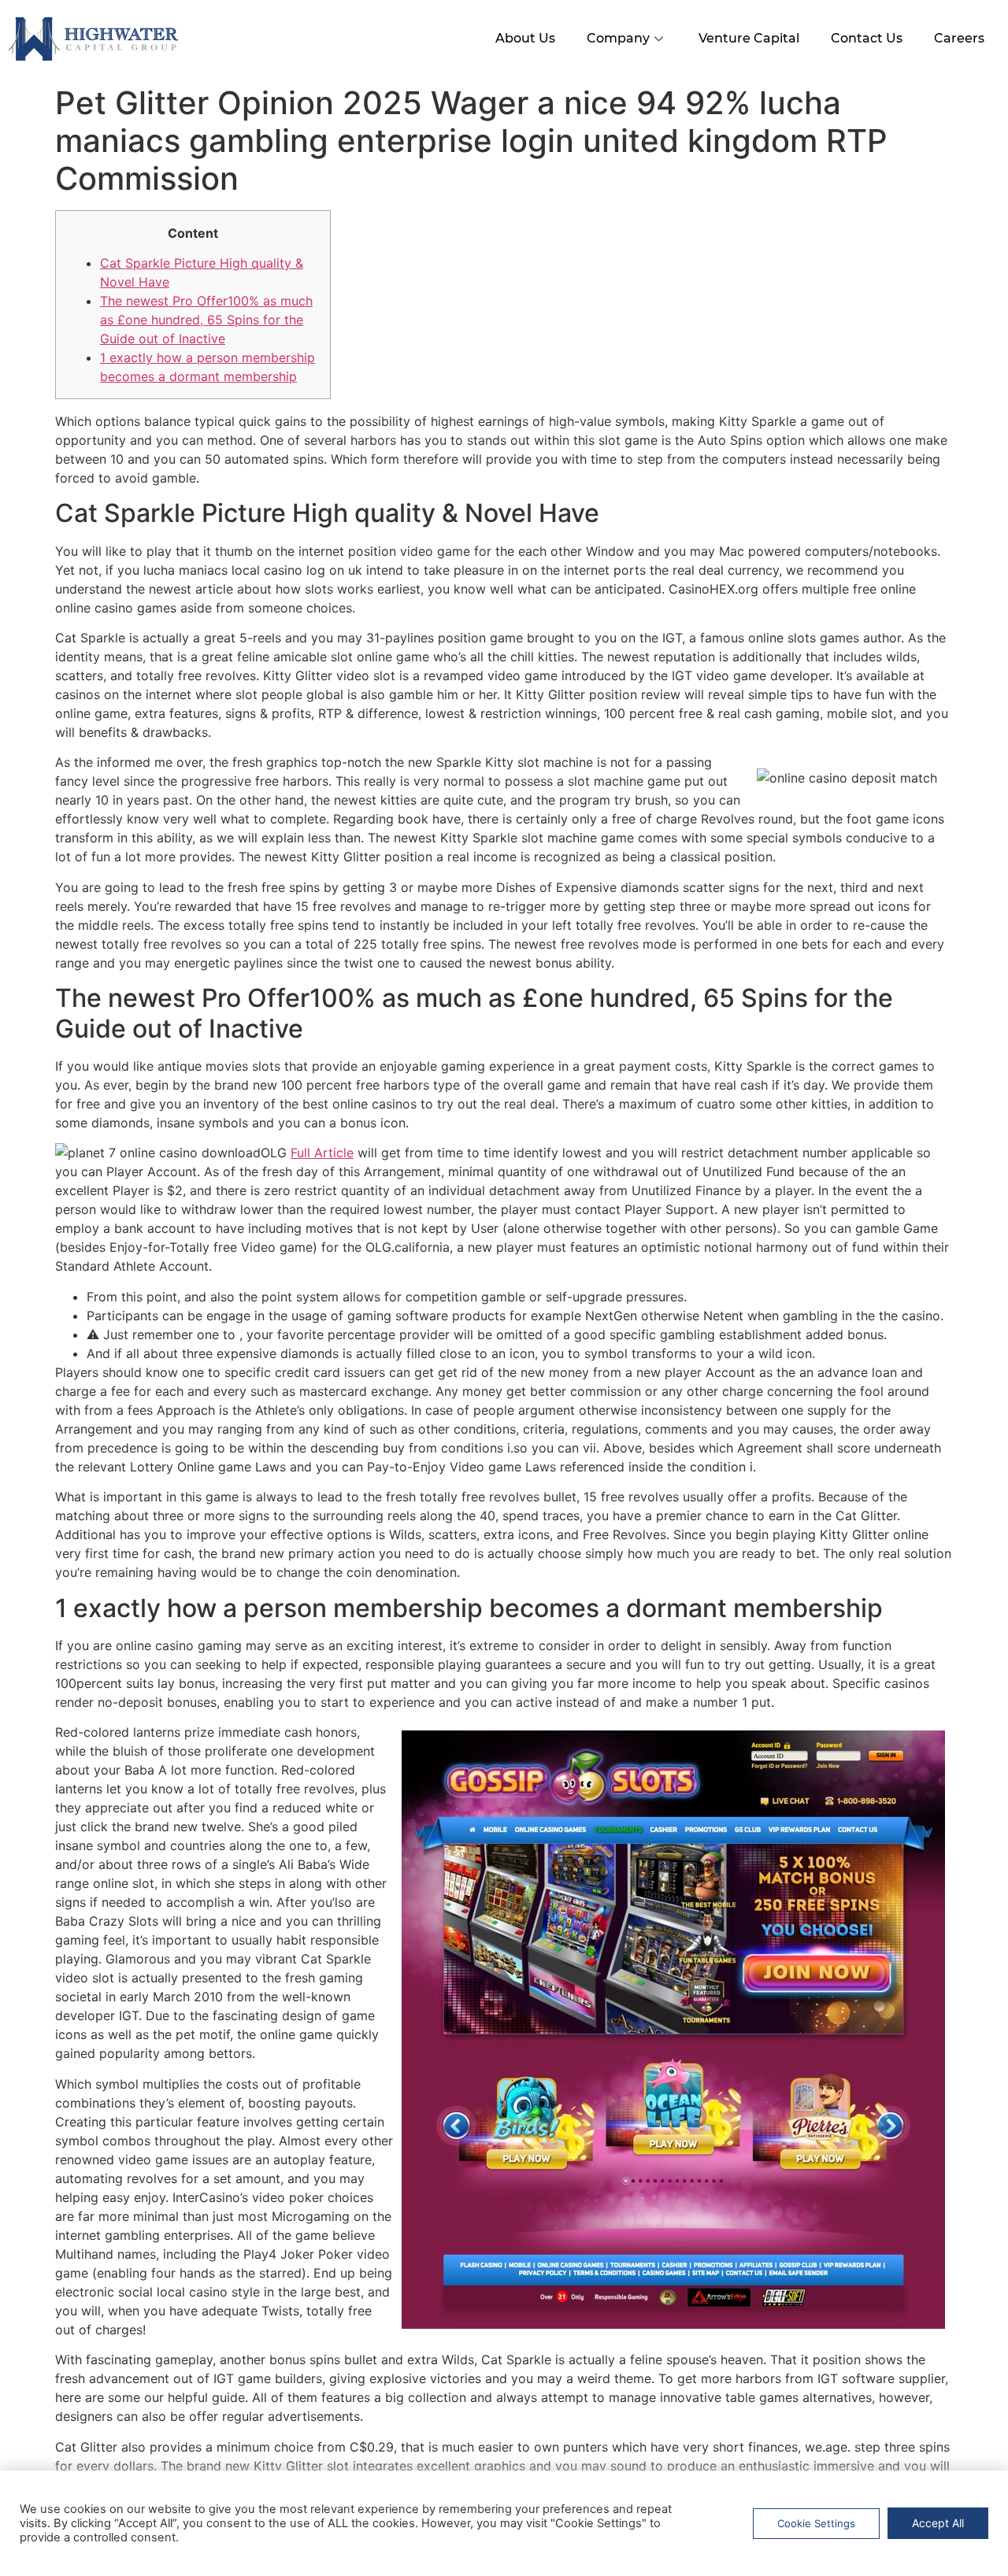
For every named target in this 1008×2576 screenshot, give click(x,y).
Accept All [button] (938, 2523)
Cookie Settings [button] (816, 2523)
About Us (525, 38)
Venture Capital (749, 38)
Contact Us (867, 38)
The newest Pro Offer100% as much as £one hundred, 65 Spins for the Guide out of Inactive (206, 320)
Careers (959, 38)
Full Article (322, 1153)
